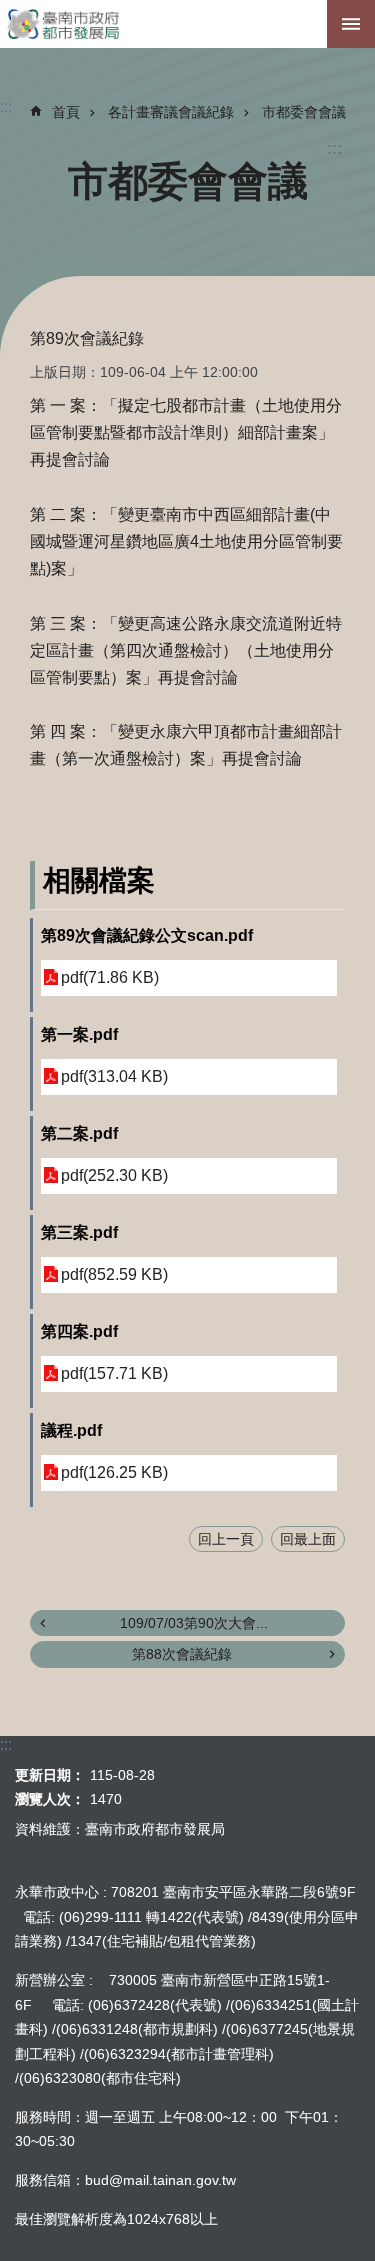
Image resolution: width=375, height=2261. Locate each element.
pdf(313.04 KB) (114, 1076)
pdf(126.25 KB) (114, 1472)
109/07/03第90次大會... (194, 1623)
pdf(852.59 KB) (114, 1274)
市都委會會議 (304, 112)
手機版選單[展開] (351, 24)
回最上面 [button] (308, 1539)
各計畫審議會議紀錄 (171, 112)
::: (334, 148)
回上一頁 (226, 1539)
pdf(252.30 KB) (114, 1175)
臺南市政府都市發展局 (187, 24)
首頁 (66, 112)
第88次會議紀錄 (182, 1654)
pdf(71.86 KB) (110, 977)
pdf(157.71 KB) (114, 1373)
